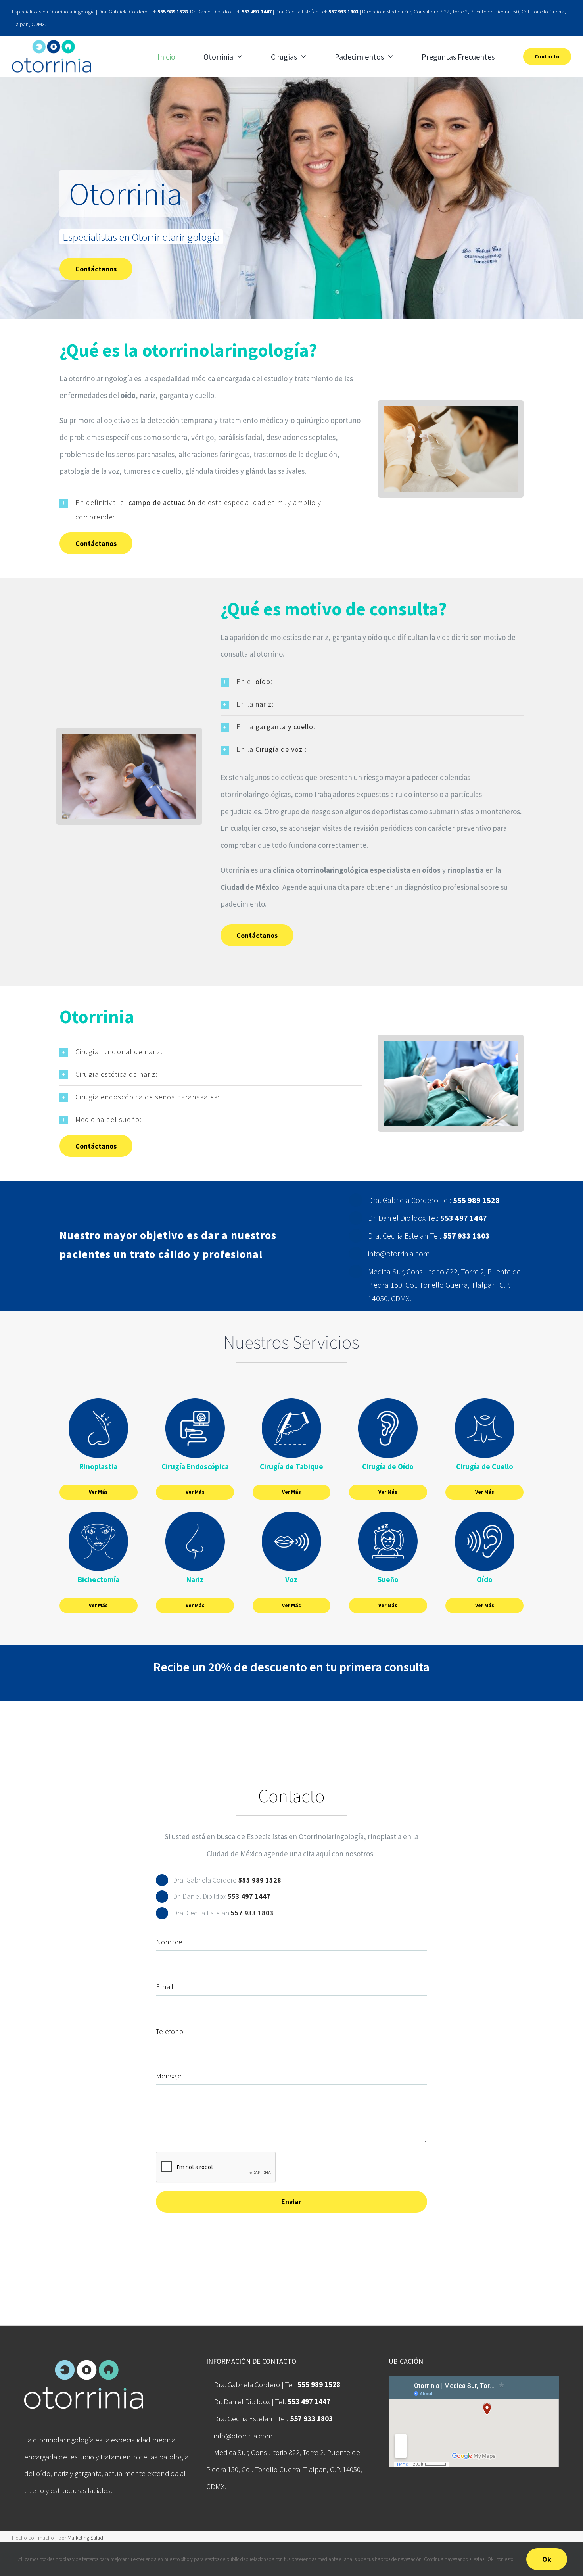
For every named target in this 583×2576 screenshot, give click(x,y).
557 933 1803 (343, 12)
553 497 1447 (257, 12)
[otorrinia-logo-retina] (52, 44)
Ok (547, 2559)
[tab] (211, 510)
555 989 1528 (173, 12)
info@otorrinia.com (243, 2436)
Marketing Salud (85, 2538)
